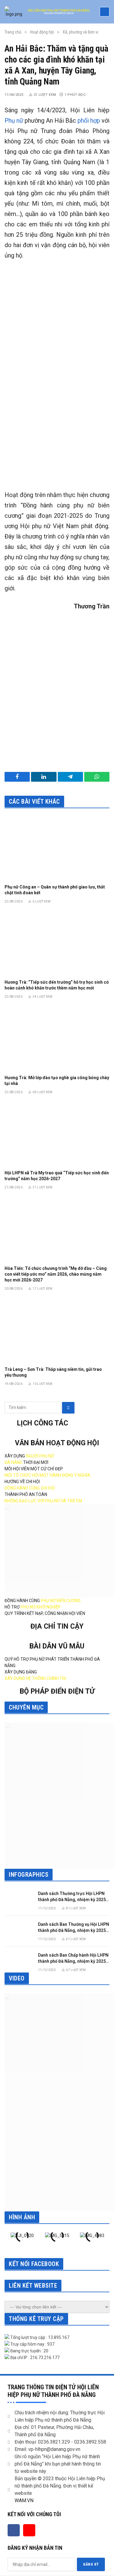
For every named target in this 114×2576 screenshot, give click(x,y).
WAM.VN (24, 2500)
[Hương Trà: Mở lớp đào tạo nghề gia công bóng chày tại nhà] (57, 1038)
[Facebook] (14, 2530)
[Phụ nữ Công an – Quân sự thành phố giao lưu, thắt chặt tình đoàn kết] (57, 848)
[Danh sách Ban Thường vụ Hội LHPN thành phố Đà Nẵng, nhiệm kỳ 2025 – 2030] (19, 1930)
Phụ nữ (14, 121)
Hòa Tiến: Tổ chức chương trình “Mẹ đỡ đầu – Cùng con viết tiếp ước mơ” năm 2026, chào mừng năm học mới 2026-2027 (56, 1274)
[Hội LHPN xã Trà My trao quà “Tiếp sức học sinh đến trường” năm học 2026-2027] (57, 1134)
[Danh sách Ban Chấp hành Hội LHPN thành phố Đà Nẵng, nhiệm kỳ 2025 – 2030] (19, 1961)
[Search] (68, 1408)
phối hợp (89, 121)
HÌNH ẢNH (22, 2217)
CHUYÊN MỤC (26, 1707)
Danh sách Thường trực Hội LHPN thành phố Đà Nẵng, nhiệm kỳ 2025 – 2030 (74, 1900)
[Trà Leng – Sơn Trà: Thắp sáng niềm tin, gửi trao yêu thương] (57, 1330)
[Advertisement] (57, 419)
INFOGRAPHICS (29, 1875)
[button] (10, 2245)
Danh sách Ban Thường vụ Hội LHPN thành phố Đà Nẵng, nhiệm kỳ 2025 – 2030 (74, 1930)
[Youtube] (29, 2530)
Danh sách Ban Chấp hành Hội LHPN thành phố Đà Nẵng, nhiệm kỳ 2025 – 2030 (74, 1961)
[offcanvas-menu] (105, 12)
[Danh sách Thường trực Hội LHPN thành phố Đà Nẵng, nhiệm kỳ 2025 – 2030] (19, 1899)
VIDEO (17, 1978)
